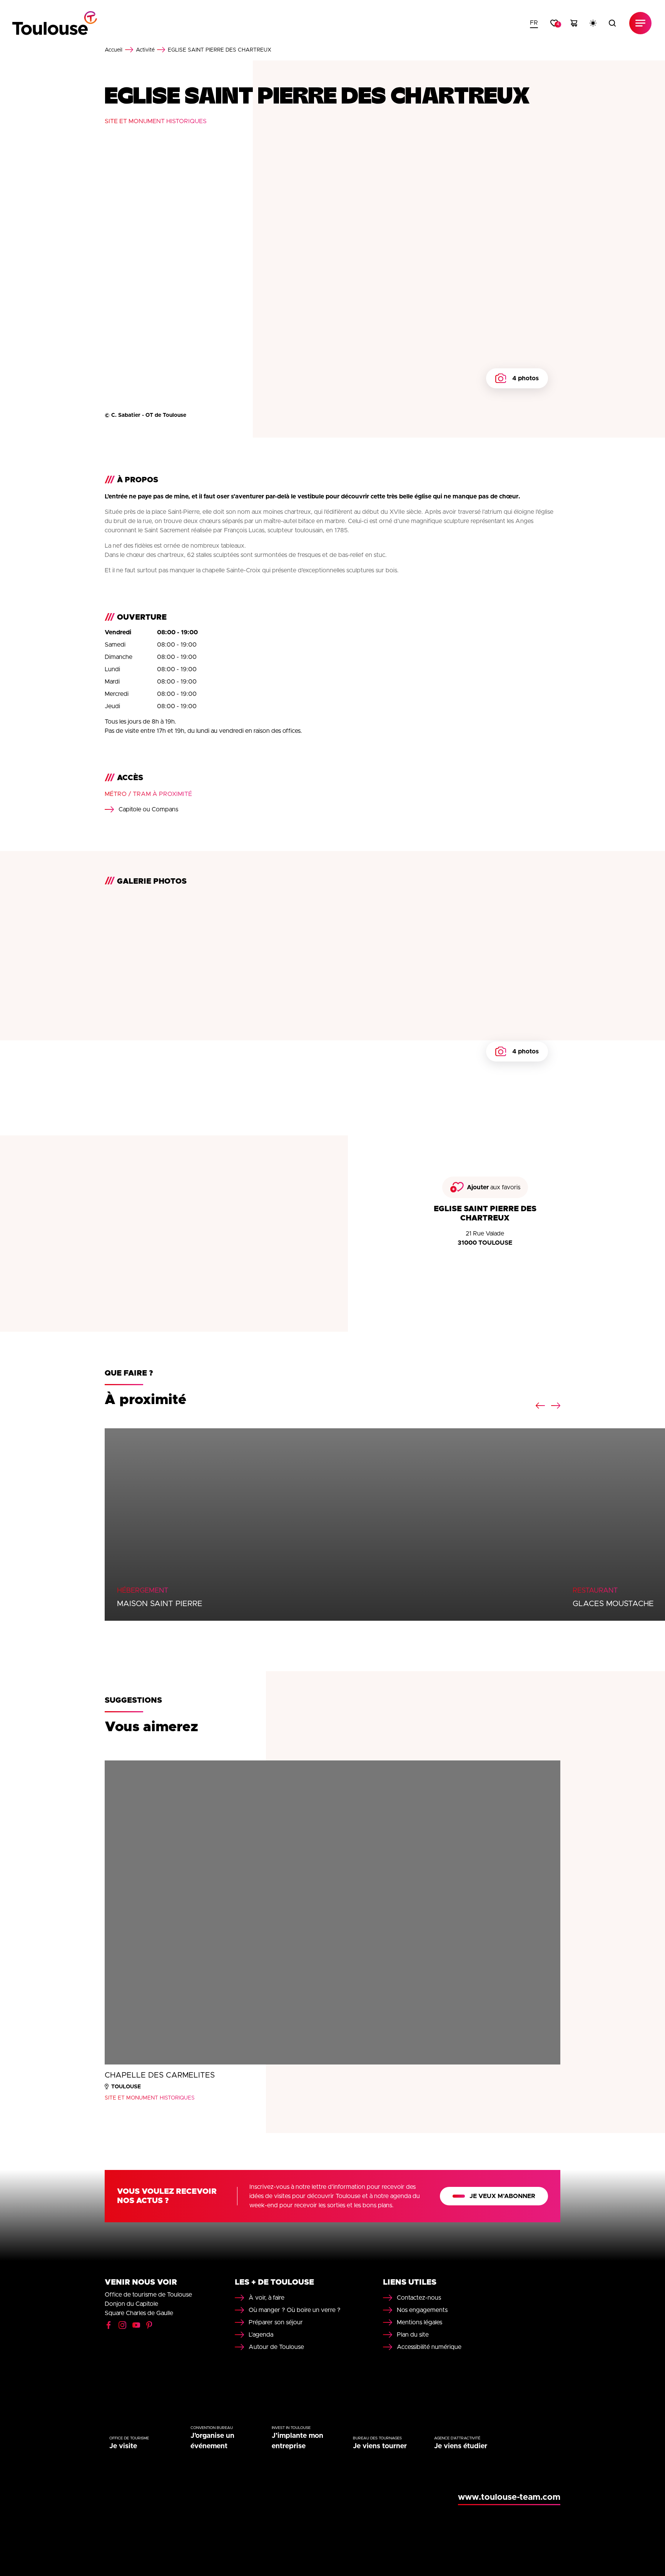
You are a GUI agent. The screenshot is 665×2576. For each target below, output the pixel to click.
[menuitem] (534, 23)
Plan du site (413, 2335)
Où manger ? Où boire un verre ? (295, 2310)
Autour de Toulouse (276, 2347)
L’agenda (261, 2335)
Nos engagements (422, 2310)
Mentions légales (419, 2322)
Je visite (123, 2446)
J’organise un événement (212, 2441)
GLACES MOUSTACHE (613, 1604)
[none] (534, 23)
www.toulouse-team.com (509, 2497)
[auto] (593, 23)
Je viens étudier (461, 2446)
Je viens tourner (380, 2446)
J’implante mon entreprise (297, 2441)
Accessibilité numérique (429, 2347)
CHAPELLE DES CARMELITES (160, 2075)
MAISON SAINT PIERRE (160, 1604)
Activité (145, 50)
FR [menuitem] (534, 23)
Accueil (114, 50)
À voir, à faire (267, 2298)
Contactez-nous (419, 2298)
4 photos (525, 378)
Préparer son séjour (276, 2322)
